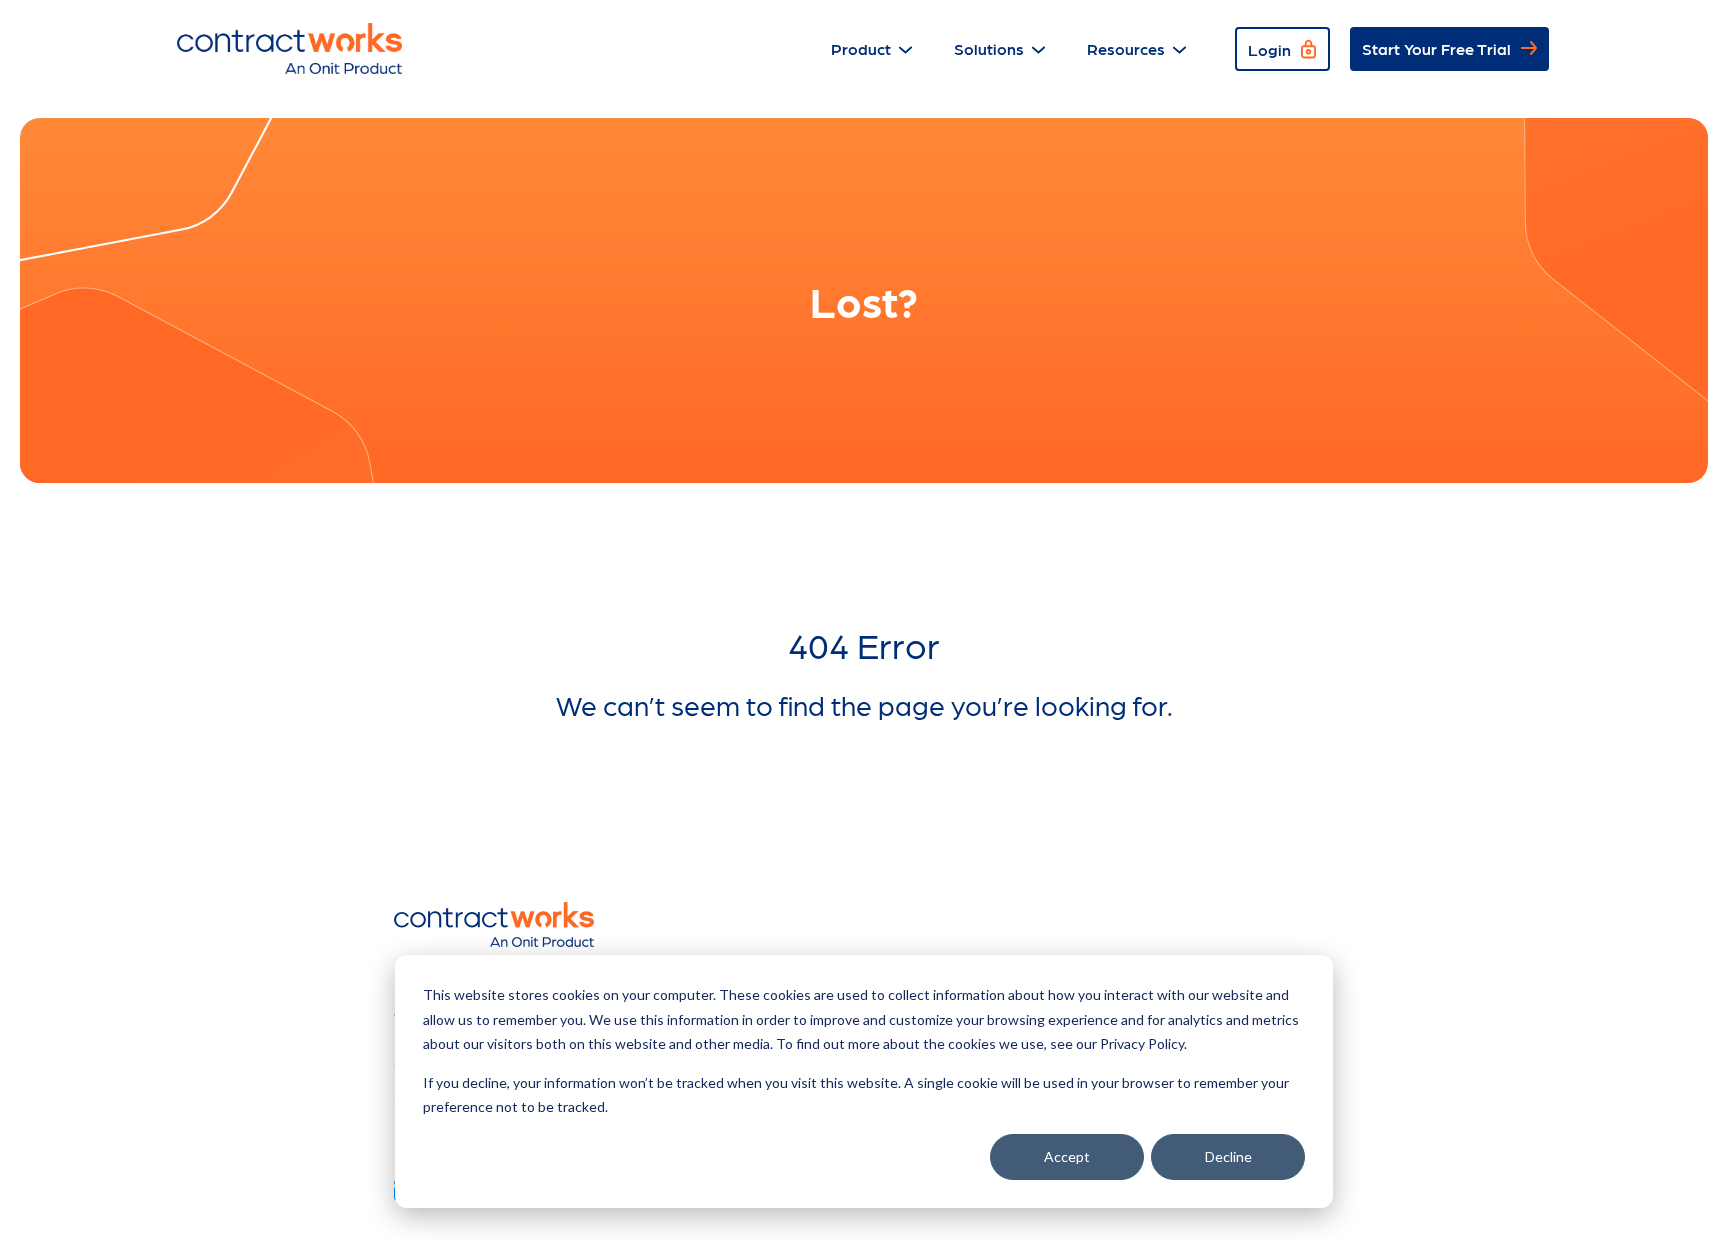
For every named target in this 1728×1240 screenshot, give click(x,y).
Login (1269, 49)
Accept (1067, 1156)
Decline (1228, 1156)
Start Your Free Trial (1436, 48)
